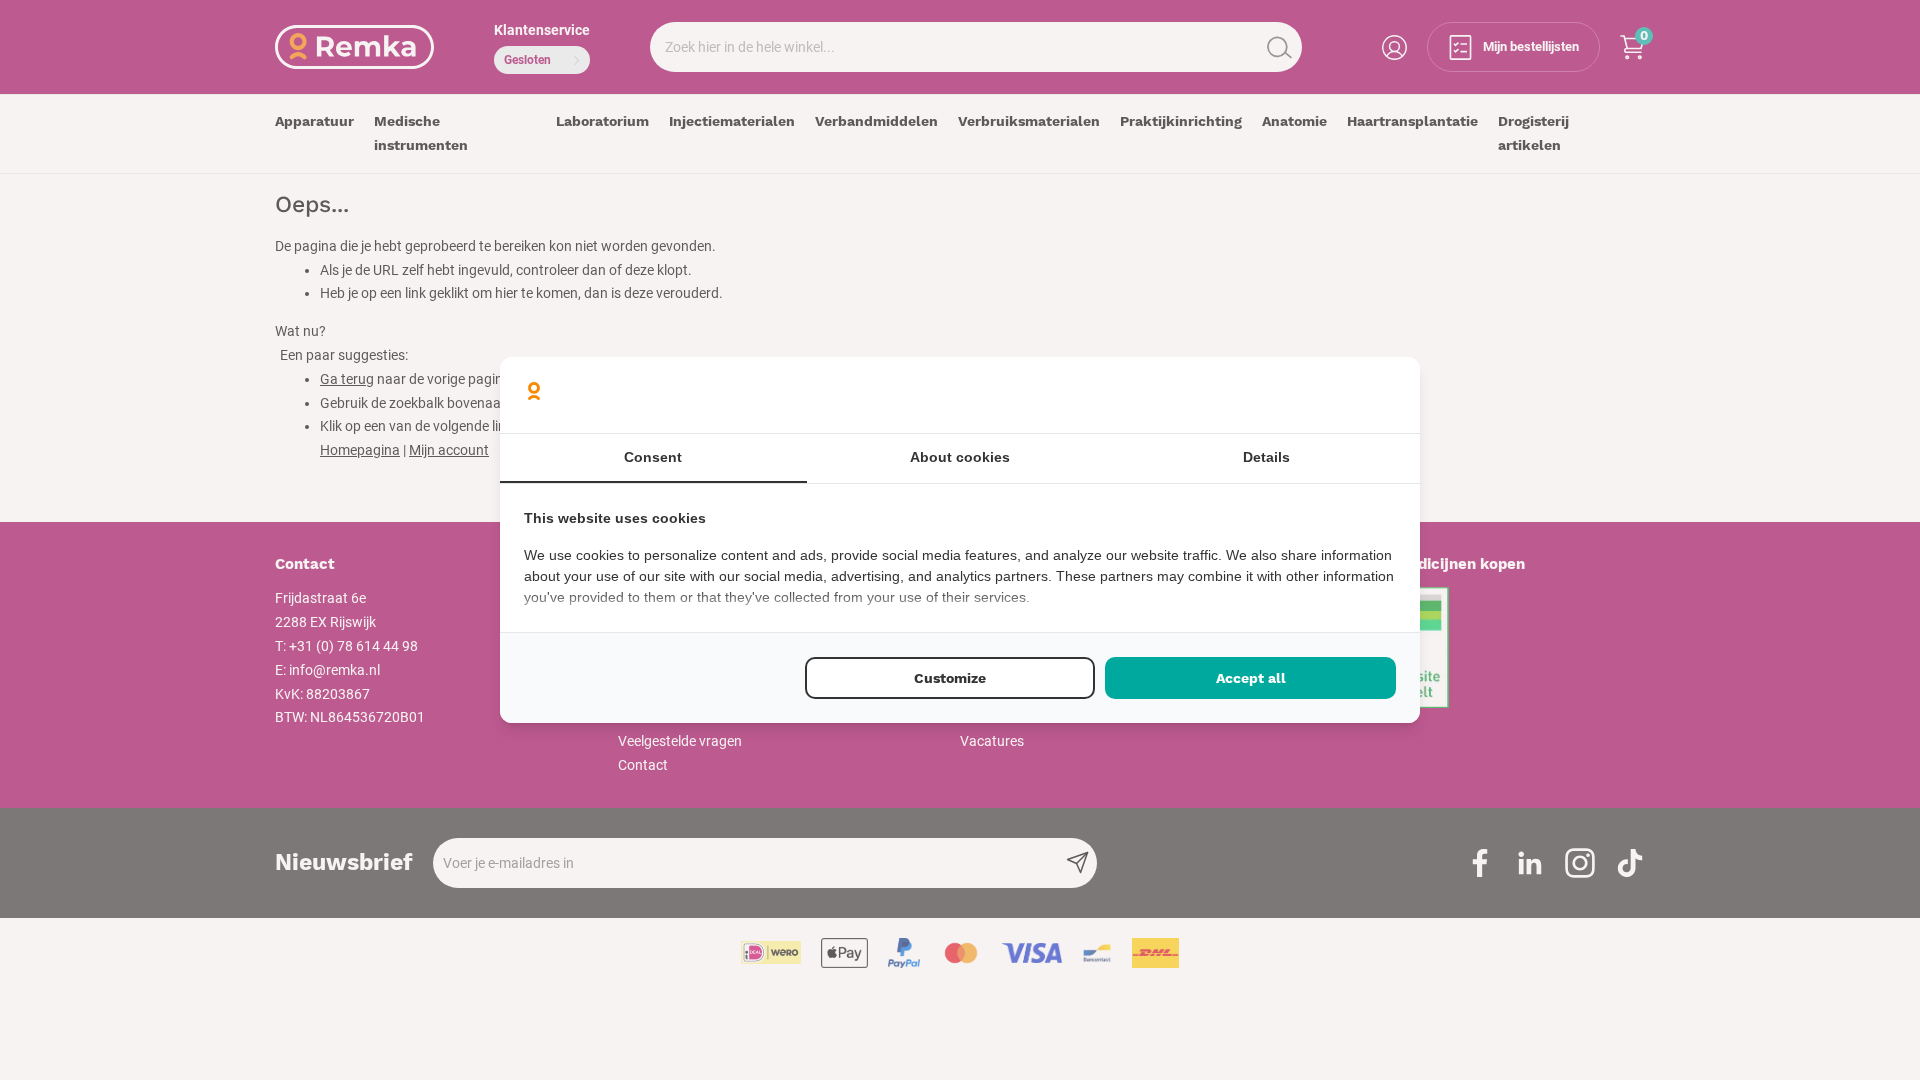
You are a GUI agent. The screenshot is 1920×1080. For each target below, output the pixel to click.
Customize (950, 678)
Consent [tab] (653, 457)
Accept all (1251, 678)
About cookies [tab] (960, 457)
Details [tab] (1266, 457)
